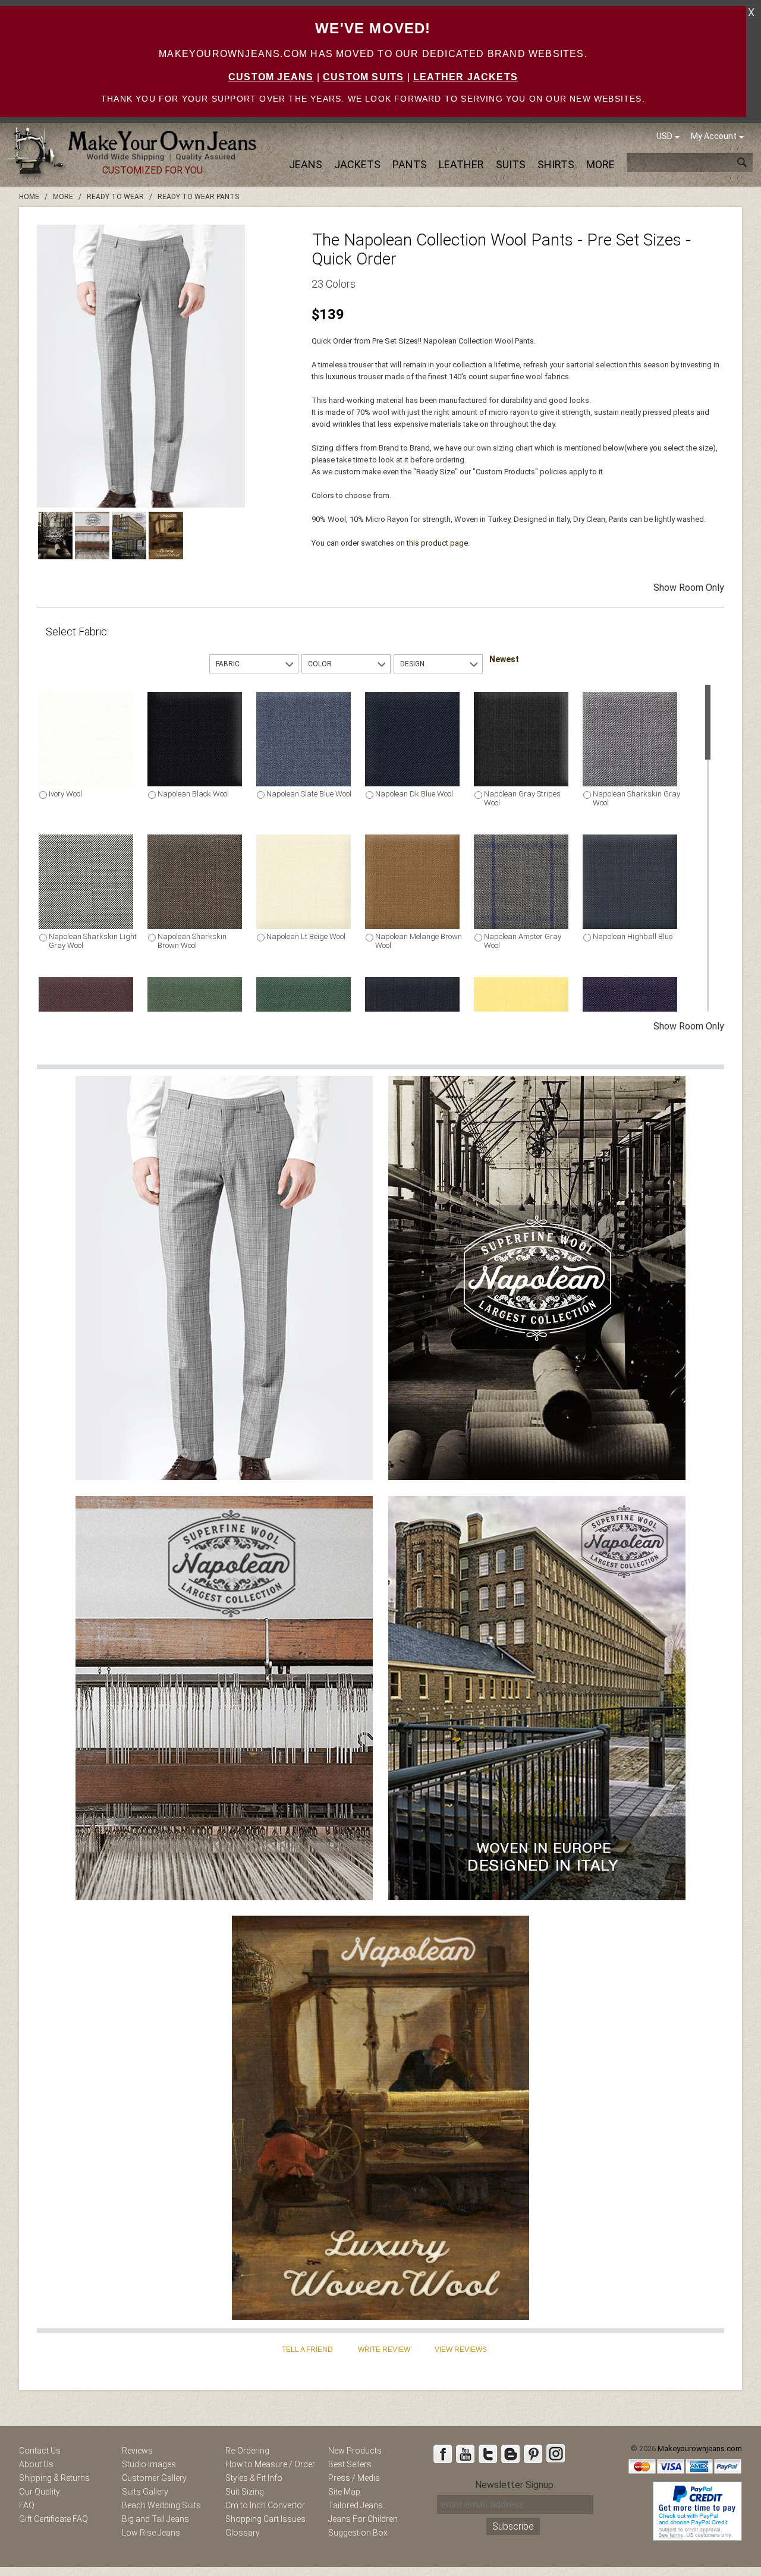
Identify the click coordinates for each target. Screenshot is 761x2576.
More (600, 164)
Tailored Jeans (356, 2505)
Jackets (357, 164)
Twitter (488, 2454)
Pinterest (533, 2454)
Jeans (306, 164)
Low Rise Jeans (151, 2533)
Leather (461, 164)
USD (664, 136)
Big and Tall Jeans (155, 2519)
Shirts (556, 164)
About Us (36, 2464)
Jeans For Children (363, 2519)
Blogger (510, 2454)
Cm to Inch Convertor (265, 2505)
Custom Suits (363, 77)
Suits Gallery (145, 2492)
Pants (410, 164)
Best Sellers (350, 2464)
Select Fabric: (77, 632)
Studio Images (149, 2464)
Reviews (137, 2451)
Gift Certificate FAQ (54, 2519)
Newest (504, 659)
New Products (355, 2451)
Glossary (243, 2533)
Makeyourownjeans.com (700, 2449)
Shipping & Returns (54, 2478)
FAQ (27, 2505)
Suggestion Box (358, 2533)
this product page (437, 543)
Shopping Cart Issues (265, 2519)
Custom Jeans (271, 77)
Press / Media (354, 2478)
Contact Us (40, 2451)
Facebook (442, 2454)
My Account (714, 136)
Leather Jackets (466, 77)
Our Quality (40, 2492)
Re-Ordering (247, 2451)
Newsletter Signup (514, 2485)
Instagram (555, 2454)
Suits (511, 164)
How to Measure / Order (270, 2464)
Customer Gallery (154, 2478)
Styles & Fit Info (254, 2478)
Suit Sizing (245, 2492)
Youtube (465, 2454)
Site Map (344, 2492)
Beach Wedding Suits (161, 2505)
